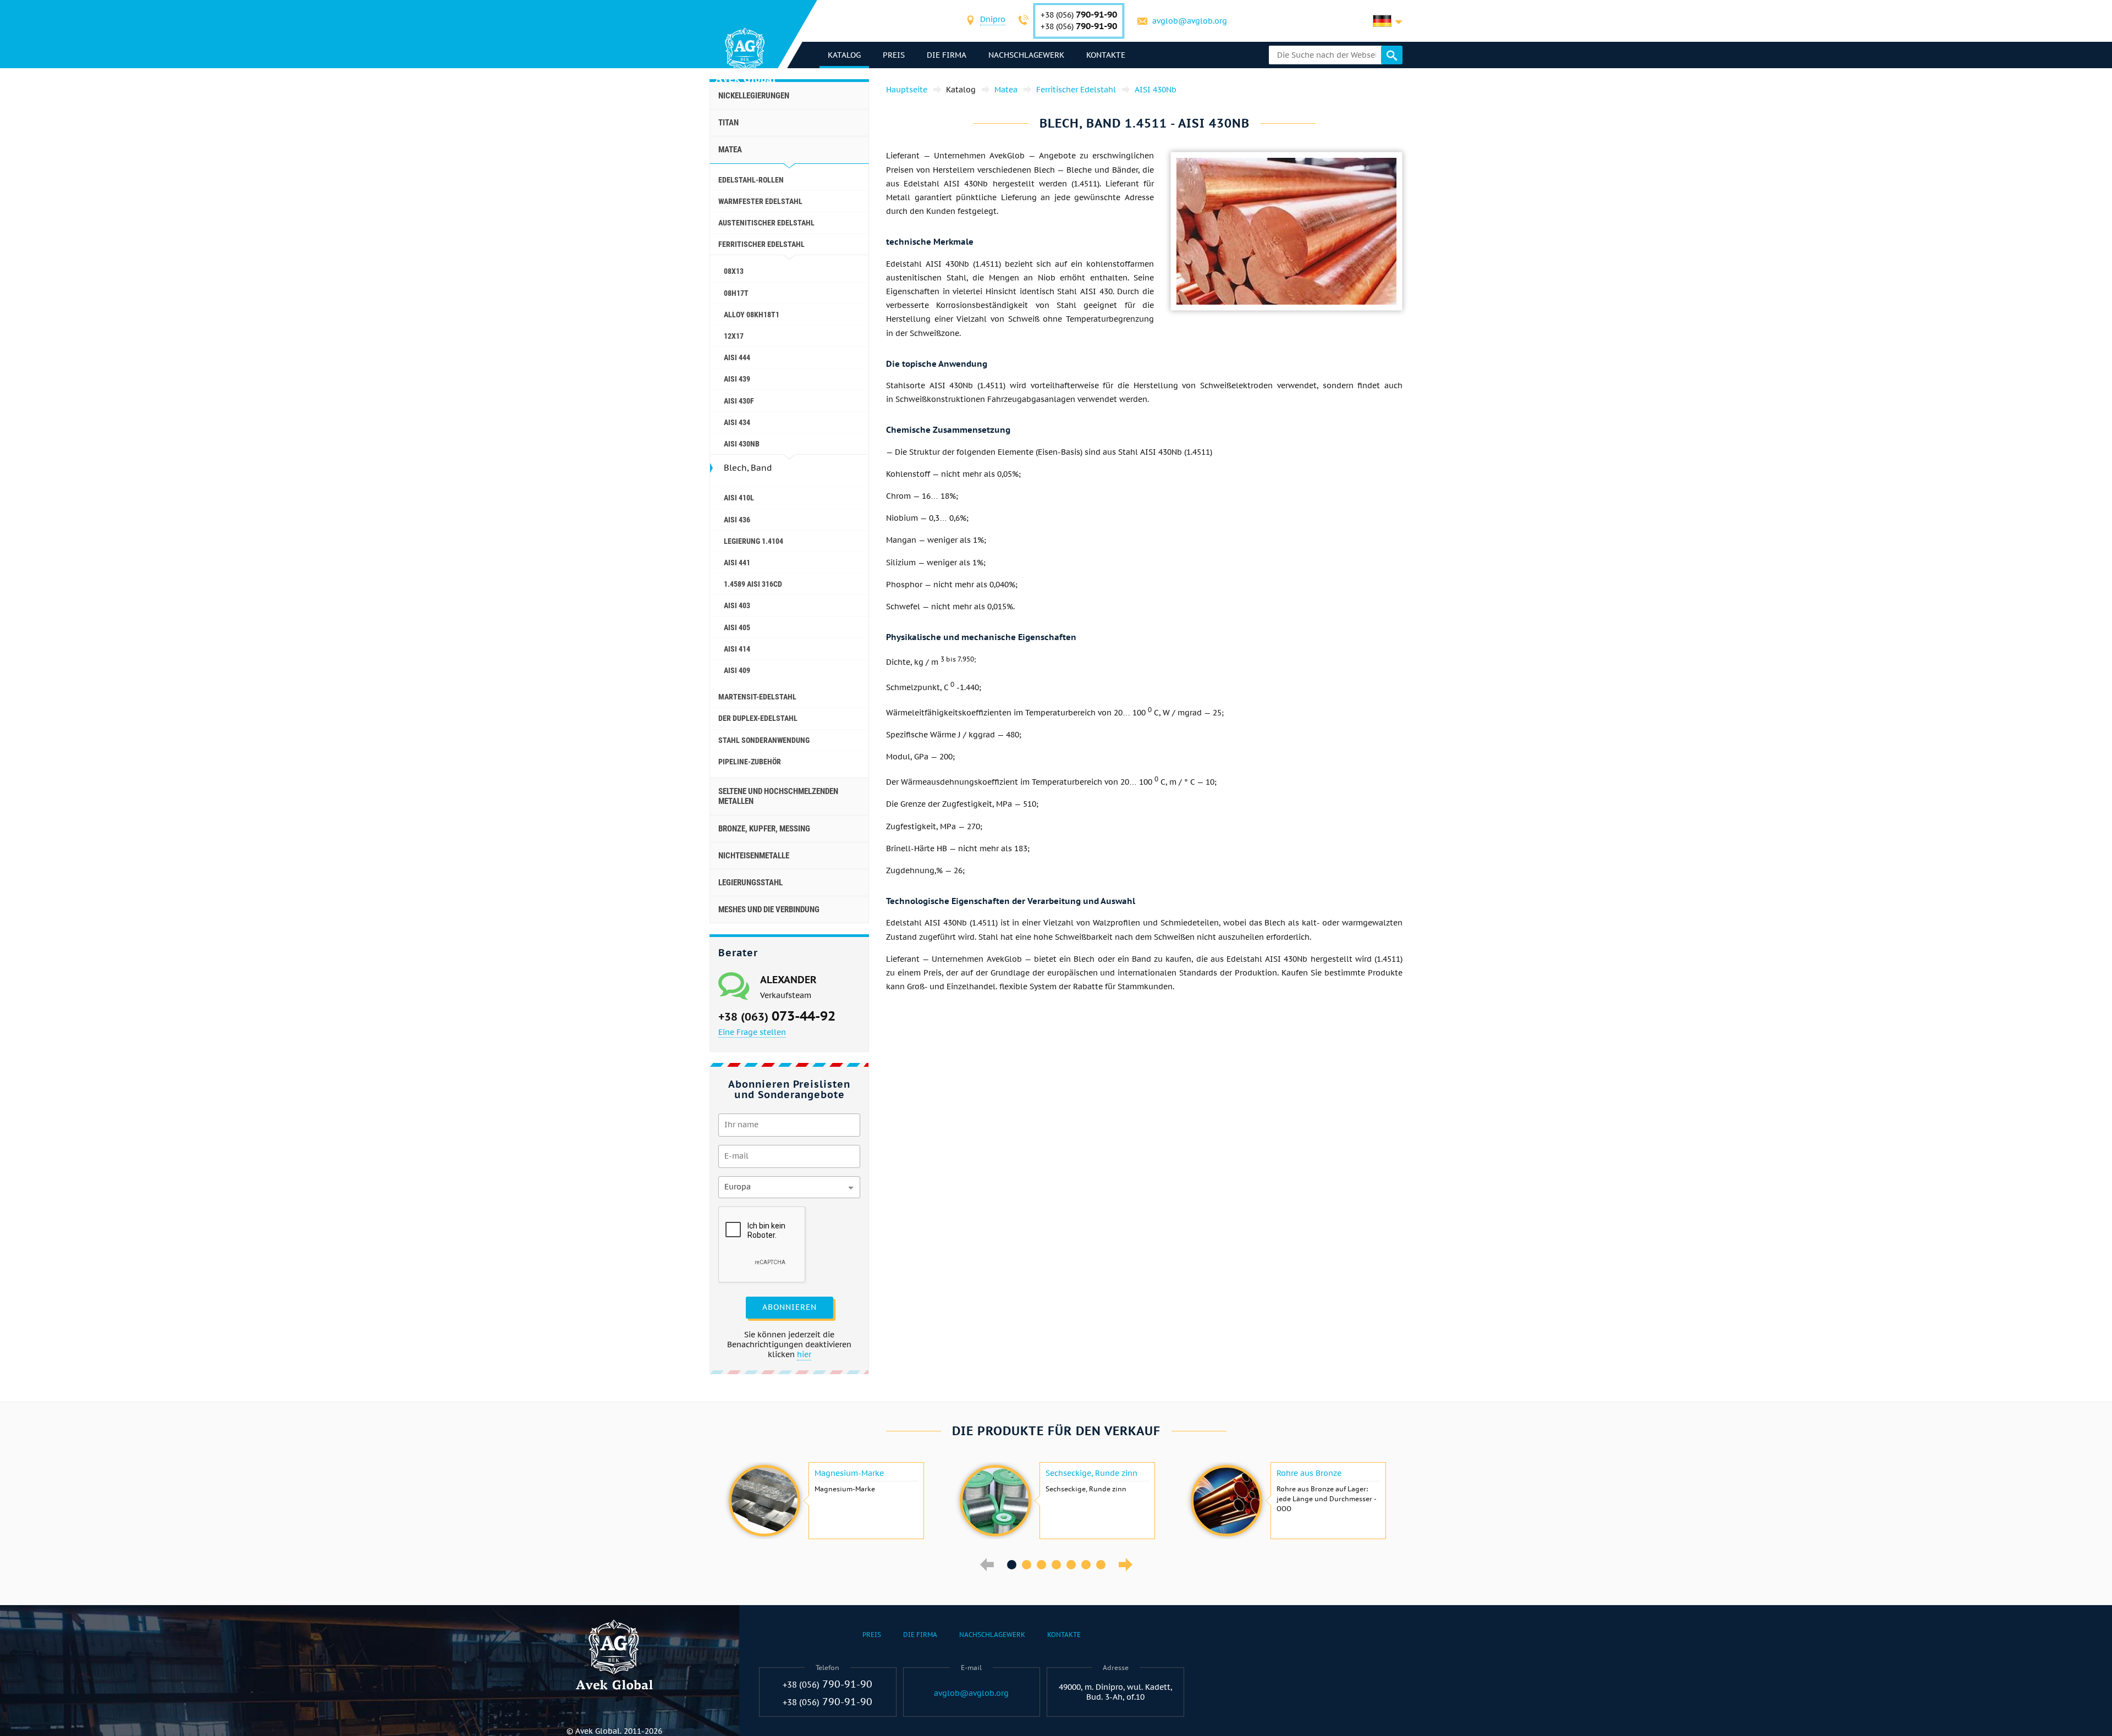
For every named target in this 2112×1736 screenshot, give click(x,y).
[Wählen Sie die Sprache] (1388, 21)
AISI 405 (737, 627)
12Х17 (734, 336)
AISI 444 (737, 357)
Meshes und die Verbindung (769, 910)
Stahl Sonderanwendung (764, 740)
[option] (825, 1501)
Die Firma (947, 55)
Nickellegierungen (754, 96)
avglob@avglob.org (1190, 21)
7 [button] (1101, 1565)
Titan (728, 123)
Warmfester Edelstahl (760, 201)
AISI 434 (737, 422)
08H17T (736, 293)
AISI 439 (737, 379)
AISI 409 (737, 670)
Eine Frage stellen (752, 1032)
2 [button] (1027, 1565)
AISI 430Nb (742, 444)
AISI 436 (737, 520)
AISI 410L (739, 498)
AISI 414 (737, 649)
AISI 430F (739, 401)
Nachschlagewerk (1026, 55)
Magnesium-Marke (849, 1473)
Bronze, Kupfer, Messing (764, 829)
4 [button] (1056, 1565)
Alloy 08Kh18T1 (752, 315)
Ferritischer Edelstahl (761, 244)
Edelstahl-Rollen (751, 180)
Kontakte (1106, 55)
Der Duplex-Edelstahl (758, 718)
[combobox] (993, 21)
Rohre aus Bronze (1309, 1473)
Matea (730, 150)
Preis (894, 55)
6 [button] (1086, 1565)
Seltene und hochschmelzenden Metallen (778, 796)
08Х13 (734, 271)
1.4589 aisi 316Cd (753, 584)
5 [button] (1071, 1565)
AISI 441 (737, 563)
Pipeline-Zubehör (750, 762)
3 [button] (1041, 1565)
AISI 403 (737, 605)
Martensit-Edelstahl (757, 697)
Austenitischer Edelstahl (766, 223)
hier (804, 1354)
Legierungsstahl (750, 883)
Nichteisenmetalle (754, 856)
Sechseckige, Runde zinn (1091, 1473)
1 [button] (1012, 1565)
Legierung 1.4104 (754, 541)
